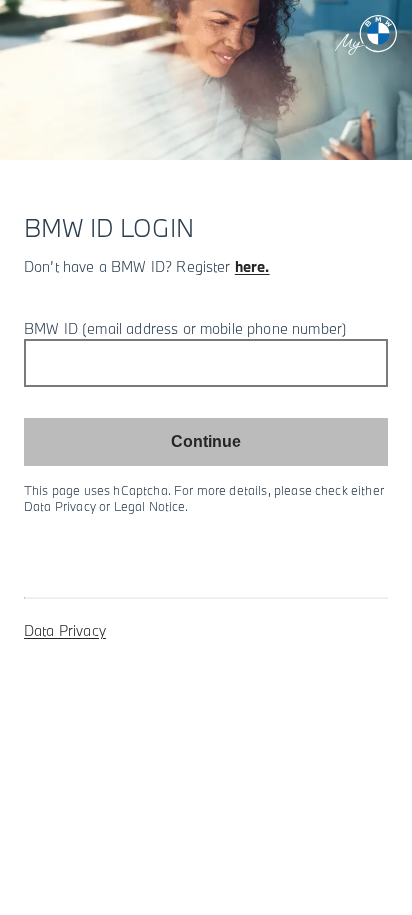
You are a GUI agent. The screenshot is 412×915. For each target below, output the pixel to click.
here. (252, 266)
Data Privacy (65, 630)
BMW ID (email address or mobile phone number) (185, 328)
